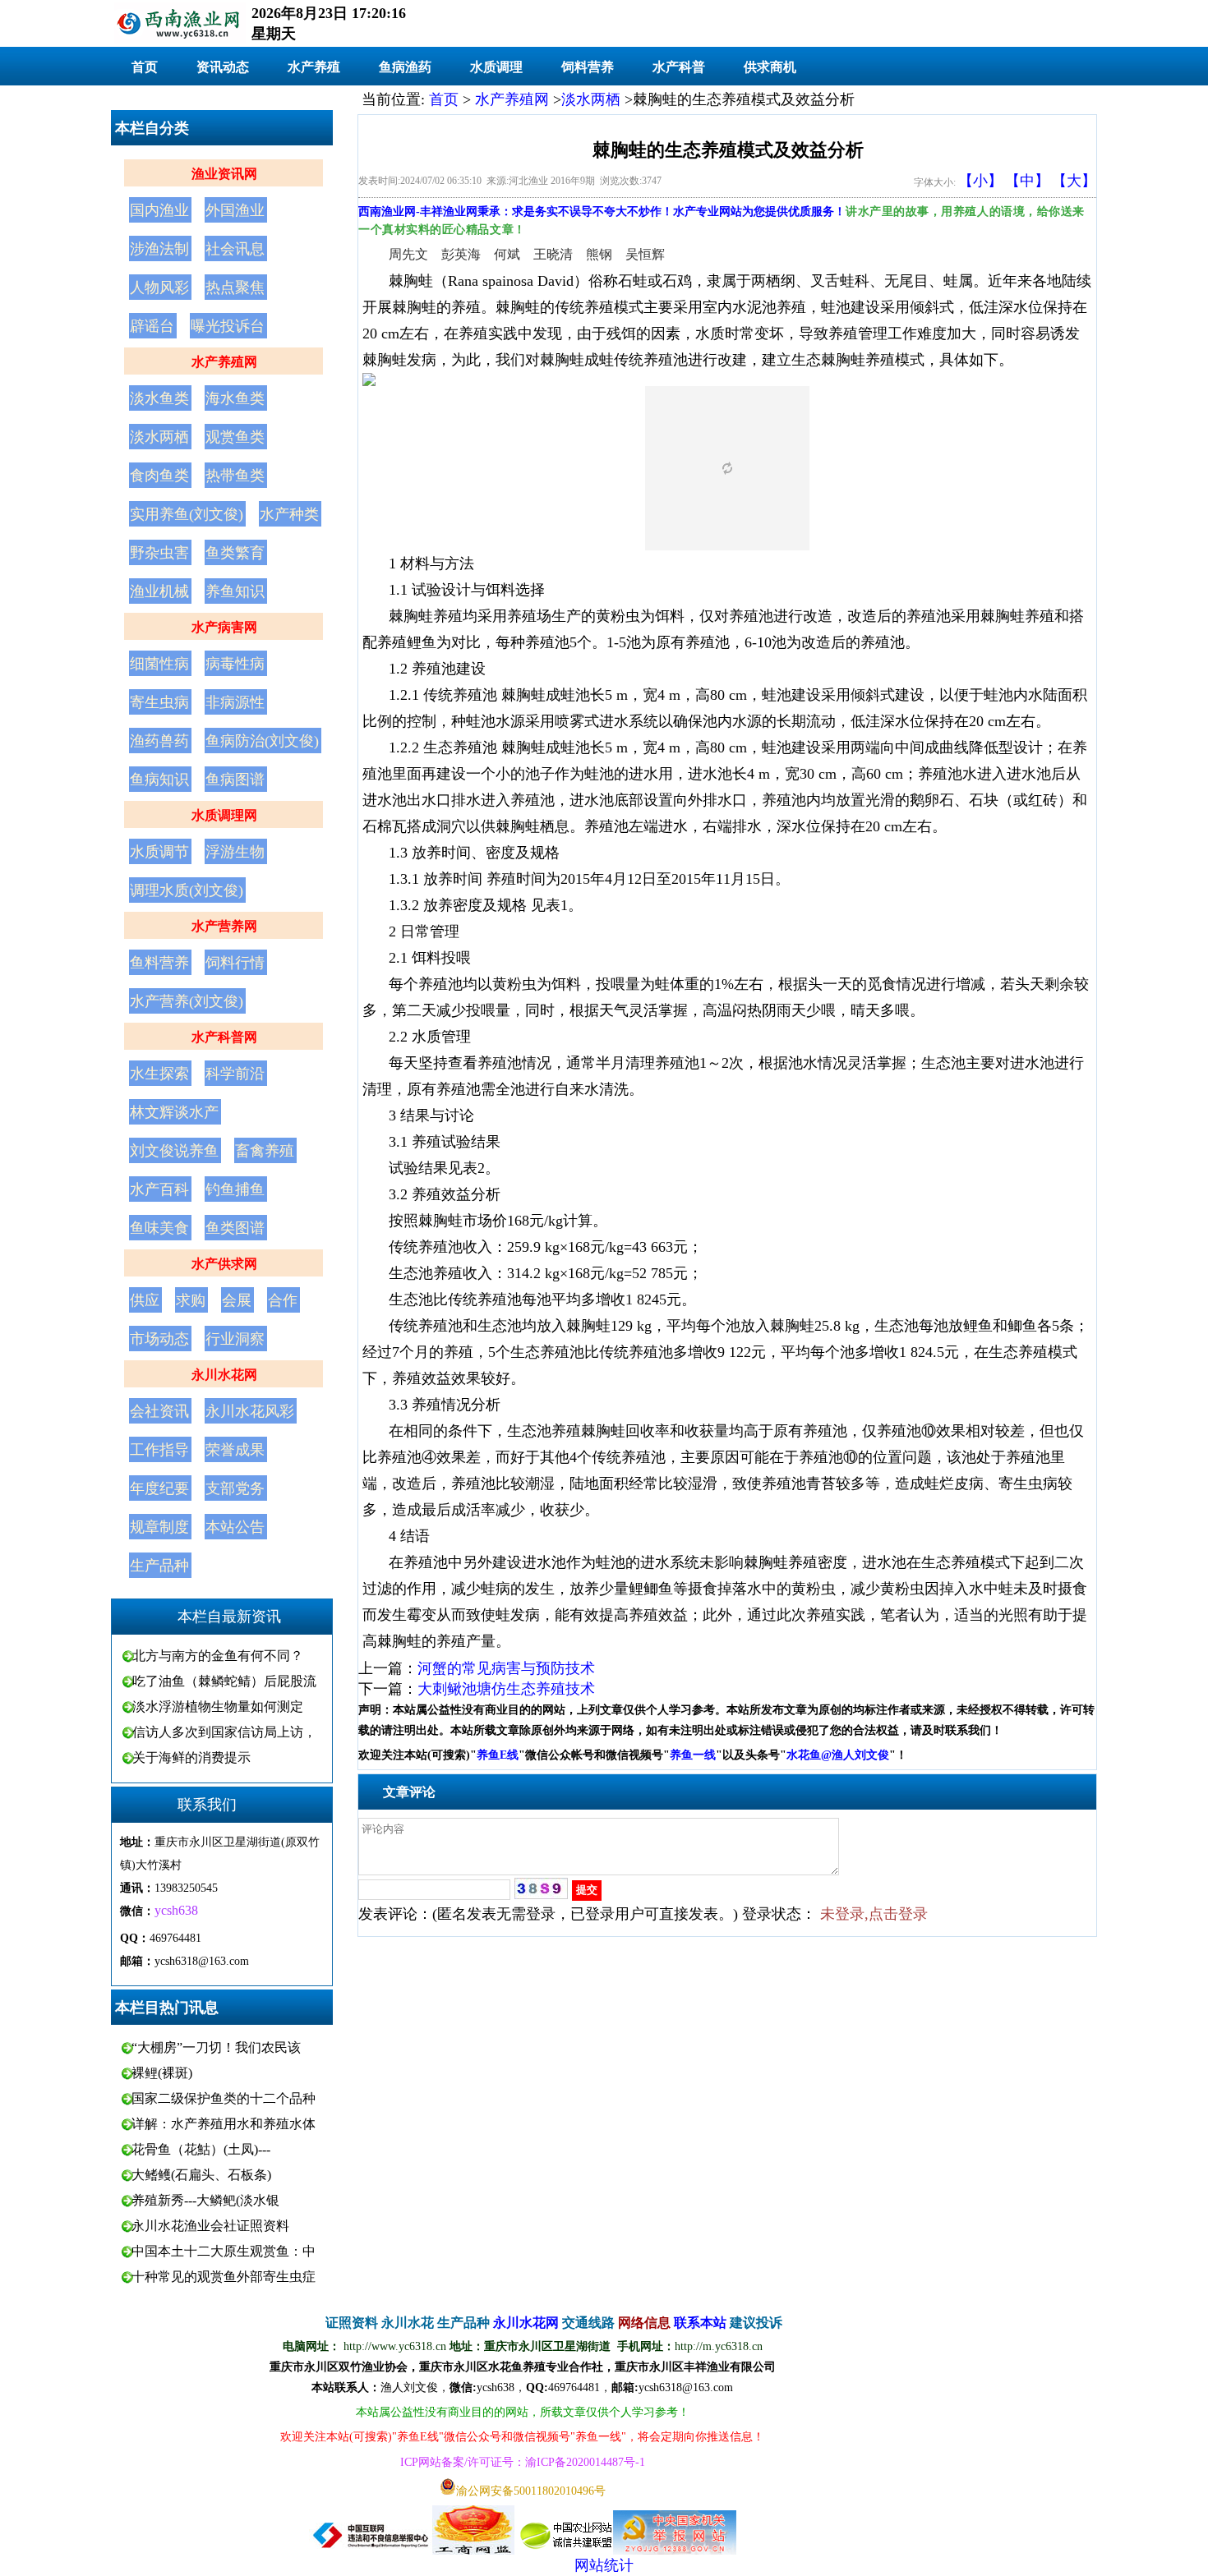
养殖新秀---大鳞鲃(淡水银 (205, 2200)
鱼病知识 (159, 780)
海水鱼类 (235, 398)
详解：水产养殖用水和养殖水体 (224, 2124)
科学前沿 (235, 1074)
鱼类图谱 (235, 1228)
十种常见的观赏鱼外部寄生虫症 (224, 2277)
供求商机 (770, 67)
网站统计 (604, 2565)
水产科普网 (224, 1037)
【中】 (1027, 181)
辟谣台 (152, 326)
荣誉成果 (235, 1450)
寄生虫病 (159, 702)
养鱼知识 (235, 591)
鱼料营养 (159, 963)
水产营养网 (224, 926)
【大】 (1074, 181)
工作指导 (159, 1450)
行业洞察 (235, 1339)
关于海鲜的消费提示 (191, 1757)
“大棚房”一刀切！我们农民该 (216, 2047)
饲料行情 (235, 963)
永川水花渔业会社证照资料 (210, 2226)
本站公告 (235, 1527)
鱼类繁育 (235, 553)
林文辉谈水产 (174, 1112)
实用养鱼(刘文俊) (187, 514)
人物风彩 (159, 287)
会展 (237, 1300)
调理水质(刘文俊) (187, 890)
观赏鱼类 (235, 437)
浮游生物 (235, 852)
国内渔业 (159, 210)
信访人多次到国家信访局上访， (224, 1732)
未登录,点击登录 (874, 1914)
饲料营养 (588, 67)
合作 (283, 1300)
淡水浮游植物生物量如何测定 (218, 1707)
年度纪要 (159, 1488)
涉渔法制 (159, 249)
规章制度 (159, 1527)
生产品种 (159, 1566)
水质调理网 (224, 815)
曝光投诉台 (228, 326)
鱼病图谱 (235, 780)
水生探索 (159, 1074)
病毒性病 (235, 664)
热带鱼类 (235, 476)
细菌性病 (159, 664)
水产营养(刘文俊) (187, 1001)
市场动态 (159, 1339)
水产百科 (159, 1189)
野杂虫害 (159, 553)
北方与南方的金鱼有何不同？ (218, 1656)
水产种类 (289, 514)
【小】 (980, 181)
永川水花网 (224, 1375)
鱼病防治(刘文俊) (262, 741)
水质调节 (159, 852)
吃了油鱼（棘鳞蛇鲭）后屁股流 (224, 1681)
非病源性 (235, 702)
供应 (145, 1300)
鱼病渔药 (405, 67)
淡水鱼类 (159, 398)
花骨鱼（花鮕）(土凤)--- (201, 2149)
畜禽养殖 (265, 1151)
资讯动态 (223, 67)
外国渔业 (235, 210)
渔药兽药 (159, 741)
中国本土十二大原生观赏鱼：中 (224, 2251)
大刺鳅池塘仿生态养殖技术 (506, 1689)
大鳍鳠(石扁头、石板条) (201, 2175)
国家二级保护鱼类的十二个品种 (224, 2098)
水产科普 (679, 67)
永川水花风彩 (250, 1411)
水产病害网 (224, 627)
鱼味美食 (159, 1228)
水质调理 (496, 67)
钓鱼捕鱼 (235, 1189)
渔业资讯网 (224, 174)
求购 (191, 1300)
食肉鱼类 (159, 476)
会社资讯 (159, 1411)
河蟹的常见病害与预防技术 (506, 1668)
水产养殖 (314, 67)
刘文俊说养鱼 (174, 1151)
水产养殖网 (224, 362)
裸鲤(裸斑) (162, 2073)
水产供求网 (224, 1264)
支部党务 (235, 1488)
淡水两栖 (159, 437)
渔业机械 (159, 591)
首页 (145, 67)
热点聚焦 (235, 287)
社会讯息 (235, 249)
